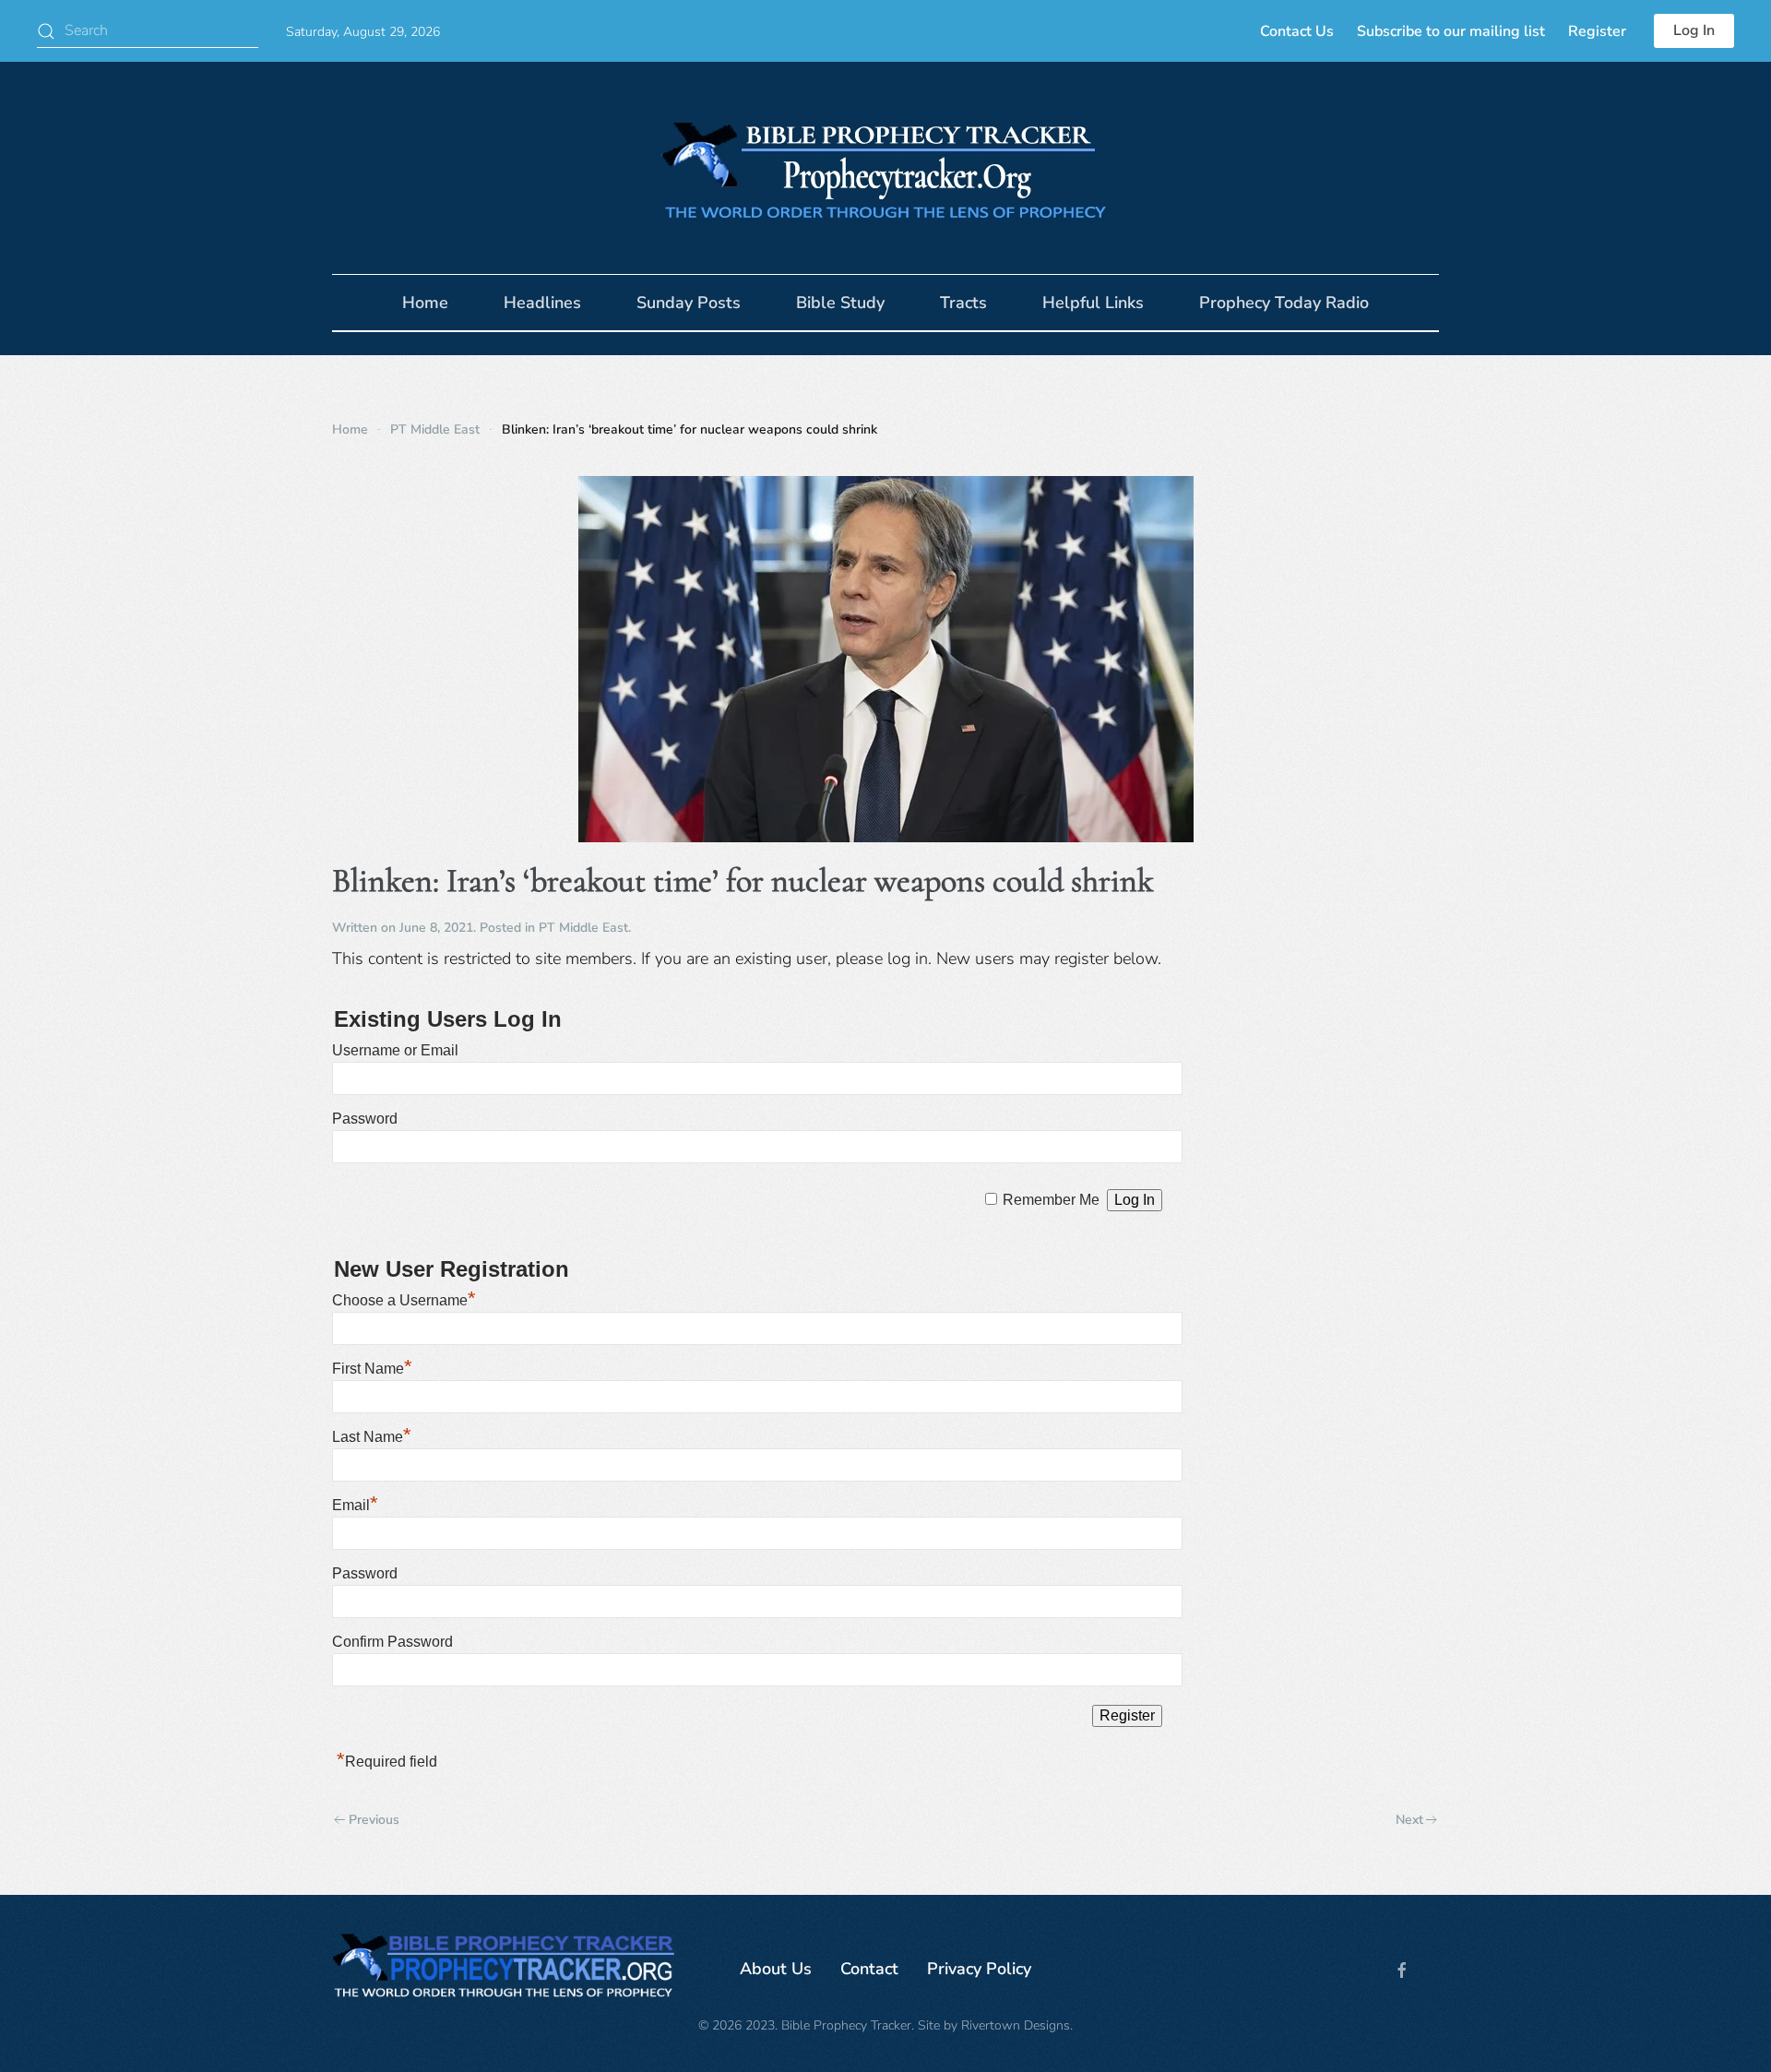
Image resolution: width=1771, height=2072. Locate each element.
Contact (869, 1969)
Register (1597, 31)
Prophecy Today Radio (1284, 303)
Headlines (542, 303)
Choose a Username (404, 1300)
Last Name (372, 1437)
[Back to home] (885, 168)
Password (365, 1119)
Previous (374, 1820)
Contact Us (1297, 31)
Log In (1694, 30)
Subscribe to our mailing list (1451, 31)
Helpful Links (1093, 303)
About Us (776, 1969)
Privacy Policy (979, 1969)
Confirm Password (392, 1642)
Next (1409, 1820)
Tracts (963, 303)
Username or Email (395, 1050)
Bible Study (840, 303)
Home (425, 303)
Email (355, 1505)
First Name (372, 1369)
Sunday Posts (689, 303)
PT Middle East (583, 928)
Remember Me (1051, 1200)
